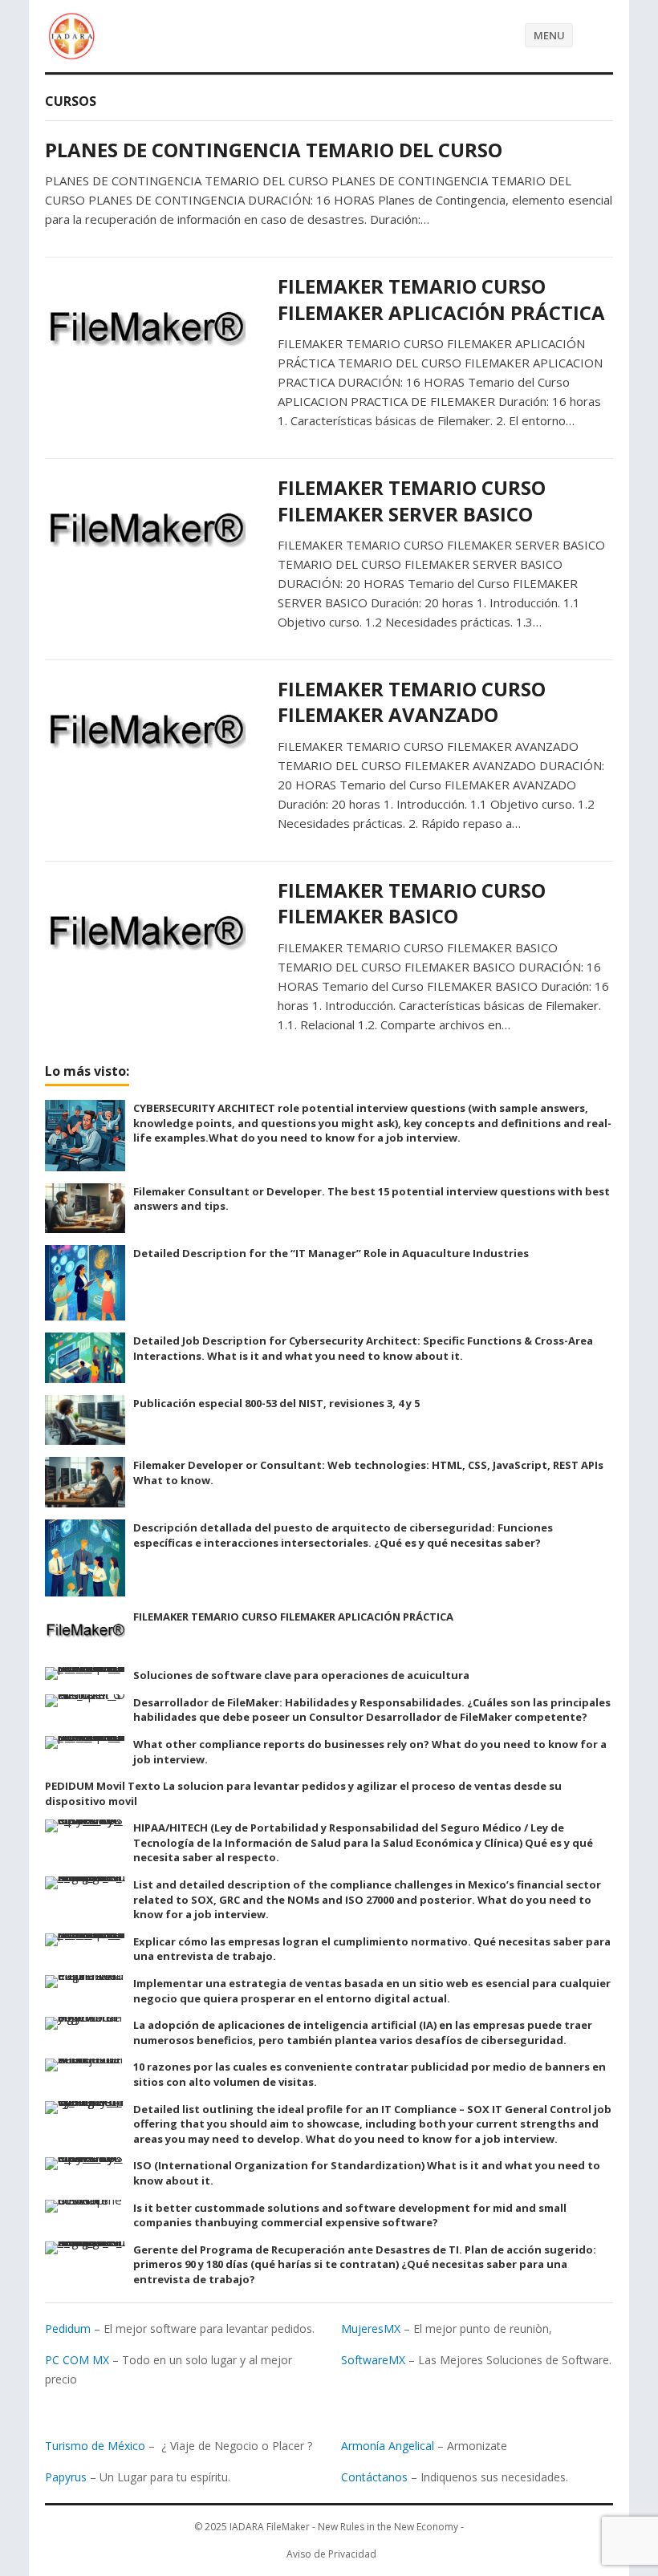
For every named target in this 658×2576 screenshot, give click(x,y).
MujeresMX (371, 2329)
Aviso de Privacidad (331, 2554)
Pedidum (68, 2329)
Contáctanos (374, 2477)
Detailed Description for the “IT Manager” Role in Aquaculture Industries (331, 1253)
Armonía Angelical (388, 2446)
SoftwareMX (373, 2360)
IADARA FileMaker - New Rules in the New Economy (344, 2527)
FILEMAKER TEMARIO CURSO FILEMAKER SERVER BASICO (412, 500)
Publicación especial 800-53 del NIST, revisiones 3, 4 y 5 (276, 1403)
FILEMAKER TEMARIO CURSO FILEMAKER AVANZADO (412, 702)
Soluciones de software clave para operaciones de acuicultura (301, 1675)
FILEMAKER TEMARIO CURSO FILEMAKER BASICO (412, 903)
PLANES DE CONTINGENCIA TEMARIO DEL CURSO (274, 150)
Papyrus (66, 2477)
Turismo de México (95, 2446)
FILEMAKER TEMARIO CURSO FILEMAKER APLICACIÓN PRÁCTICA (441, 299)
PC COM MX (77, 2360)
